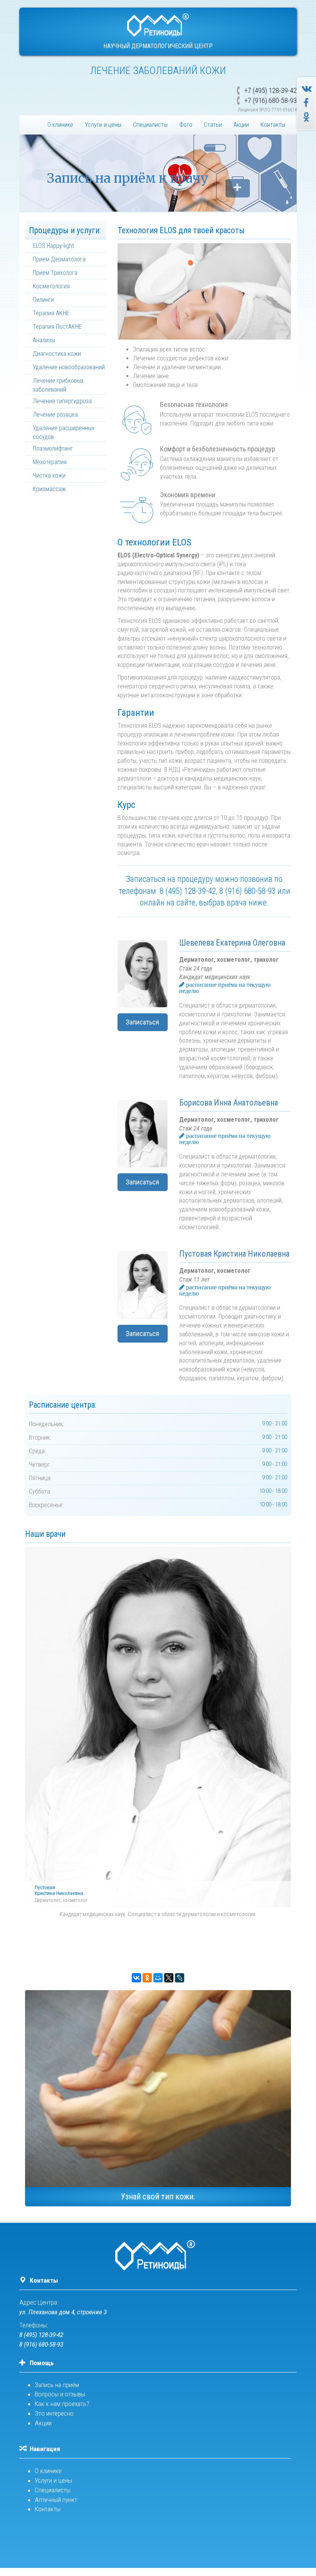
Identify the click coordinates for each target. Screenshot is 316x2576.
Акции (241, 125)
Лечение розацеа (55, 415)
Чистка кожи (49, 475)
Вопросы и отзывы (60, 2394)
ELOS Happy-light (53, 246)
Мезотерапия (50, 462)
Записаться (142, 1022)
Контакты (273, 125)
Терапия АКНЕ (51, 313)
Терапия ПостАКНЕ (57, 327)
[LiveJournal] (180, 1978)
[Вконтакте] (308, 89)
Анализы (44, 340)
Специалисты (150, 125)
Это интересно (54, 2413)
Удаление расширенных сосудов (64, 432)
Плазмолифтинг (53, 448)
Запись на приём (57, 2385)
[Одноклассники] (147, 1978)
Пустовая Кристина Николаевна (234, 1254)
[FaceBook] (307, 103)
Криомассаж (49, 489)
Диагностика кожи (57, 354)
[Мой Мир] (158, 1978)
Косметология (51, 286)
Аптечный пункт (56, 2500)
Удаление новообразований (69, 367)
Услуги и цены (103, 125)
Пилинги (43, 300)
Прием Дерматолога (59, 259)
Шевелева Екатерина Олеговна (232, 943)
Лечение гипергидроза (62, 401)
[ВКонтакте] (136, 1978)
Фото (186, 125)
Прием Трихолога (55, 273)
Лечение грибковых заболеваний (58, 385)
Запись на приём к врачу (128, 178)
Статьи (213, 125)
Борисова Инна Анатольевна (229, 1103)
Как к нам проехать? (62, 2404)
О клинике (60, 125)
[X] (169, 1978)
